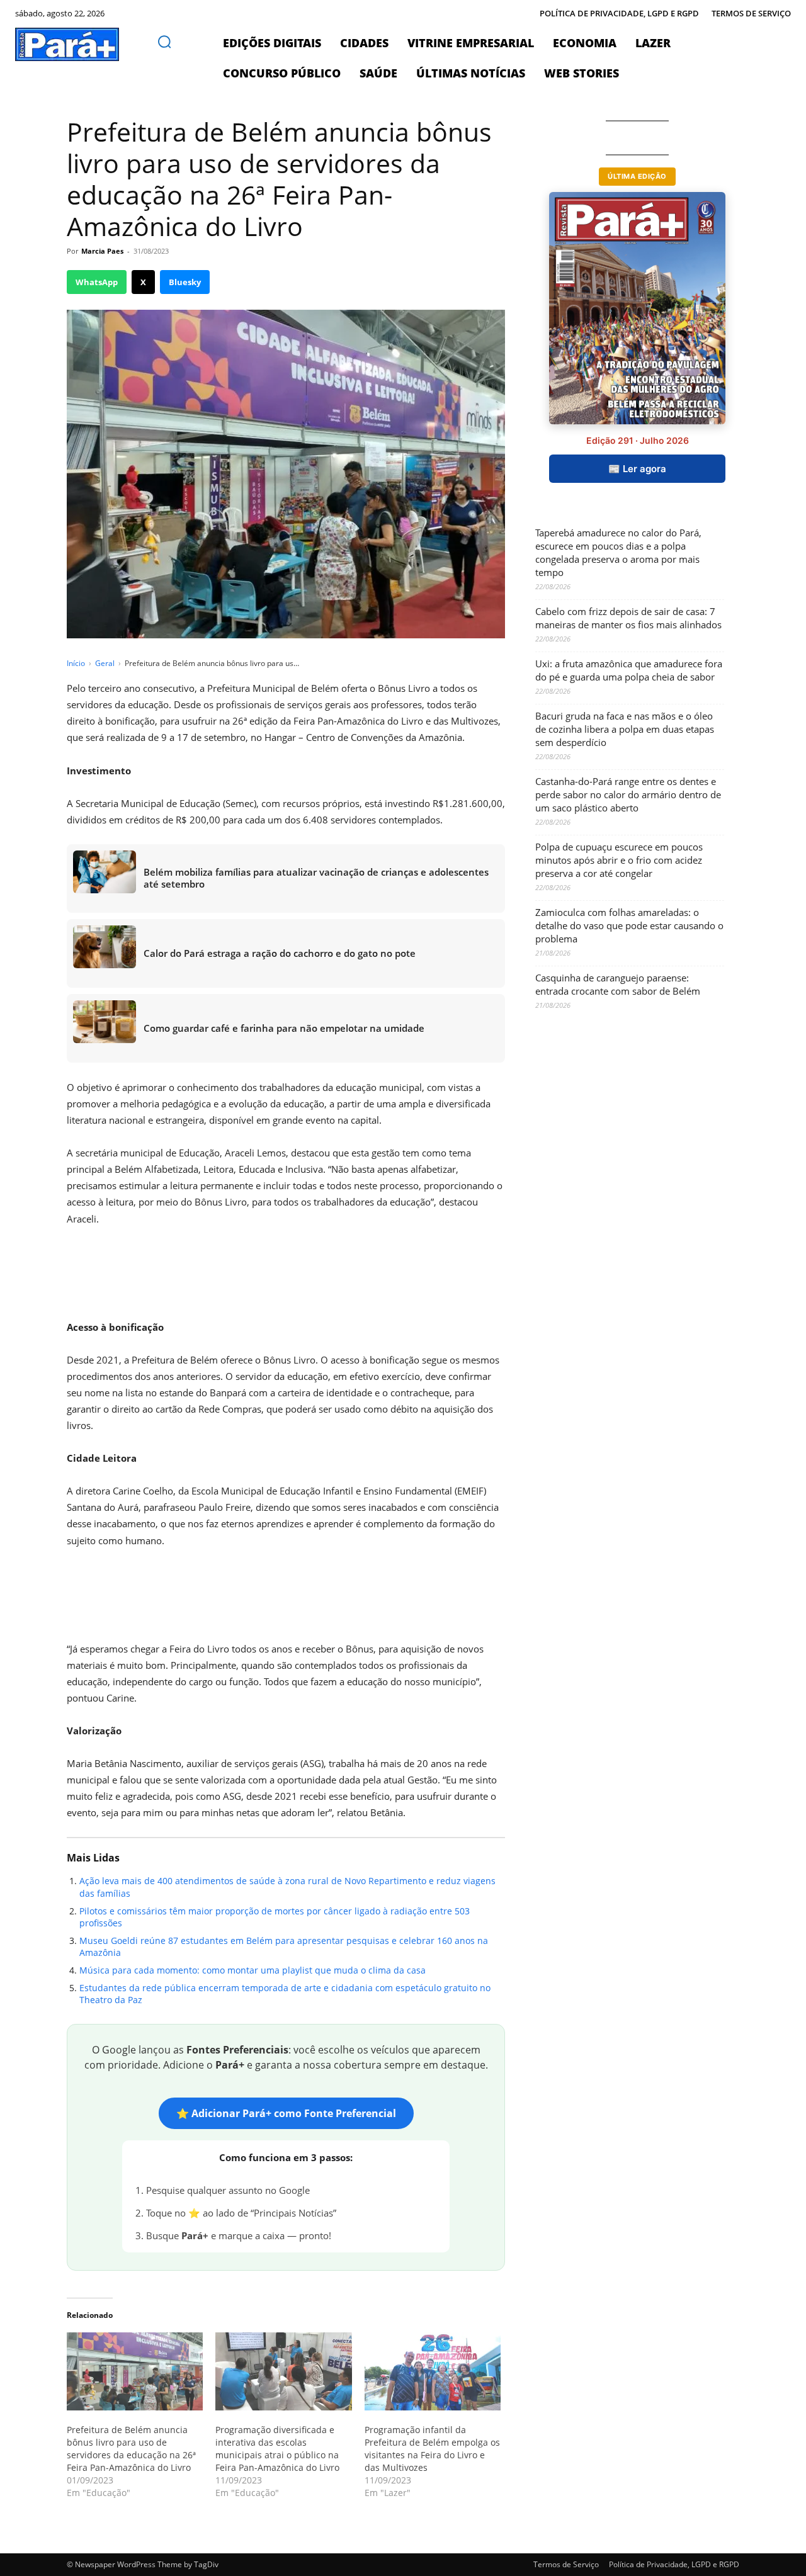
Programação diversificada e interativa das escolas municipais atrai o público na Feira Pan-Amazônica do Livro (277, 2449)
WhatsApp (97, 282)
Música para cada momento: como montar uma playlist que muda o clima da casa (253, 1970)
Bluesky (185, 282)
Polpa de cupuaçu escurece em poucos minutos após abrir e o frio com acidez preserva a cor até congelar (619, 860)
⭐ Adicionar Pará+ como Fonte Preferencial (286, 2113)
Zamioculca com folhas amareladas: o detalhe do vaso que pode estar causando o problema (629, 925)
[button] (164, 42)
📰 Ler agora (637, 469)
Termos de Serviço (566, 2564)
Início (76, 663)
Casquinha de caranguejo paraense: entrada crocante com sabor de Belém (618, 984)
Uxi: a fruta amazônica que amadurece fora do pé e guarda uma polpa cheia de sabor (629, 670)
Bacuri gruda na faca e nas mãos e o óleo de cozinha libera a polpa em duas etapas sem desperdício (625, 729)
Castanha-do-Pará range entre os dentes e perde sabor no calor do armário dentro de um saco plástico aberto (628, 794)
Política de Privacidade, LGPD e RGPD (674, 2564)
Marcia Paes (102, 251)
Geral (105, 663)
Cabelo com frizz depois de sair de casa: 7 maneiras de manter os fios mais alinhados (628, 618)
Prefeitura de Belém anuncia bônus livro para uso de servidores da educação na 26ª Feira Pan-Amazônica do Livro (131, 2449)
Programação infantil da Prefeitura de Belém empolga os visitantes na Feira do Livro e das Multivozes (432, 2449)
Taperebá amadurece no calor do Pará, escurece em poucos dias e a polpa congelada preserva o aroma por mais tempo (618, 552)
